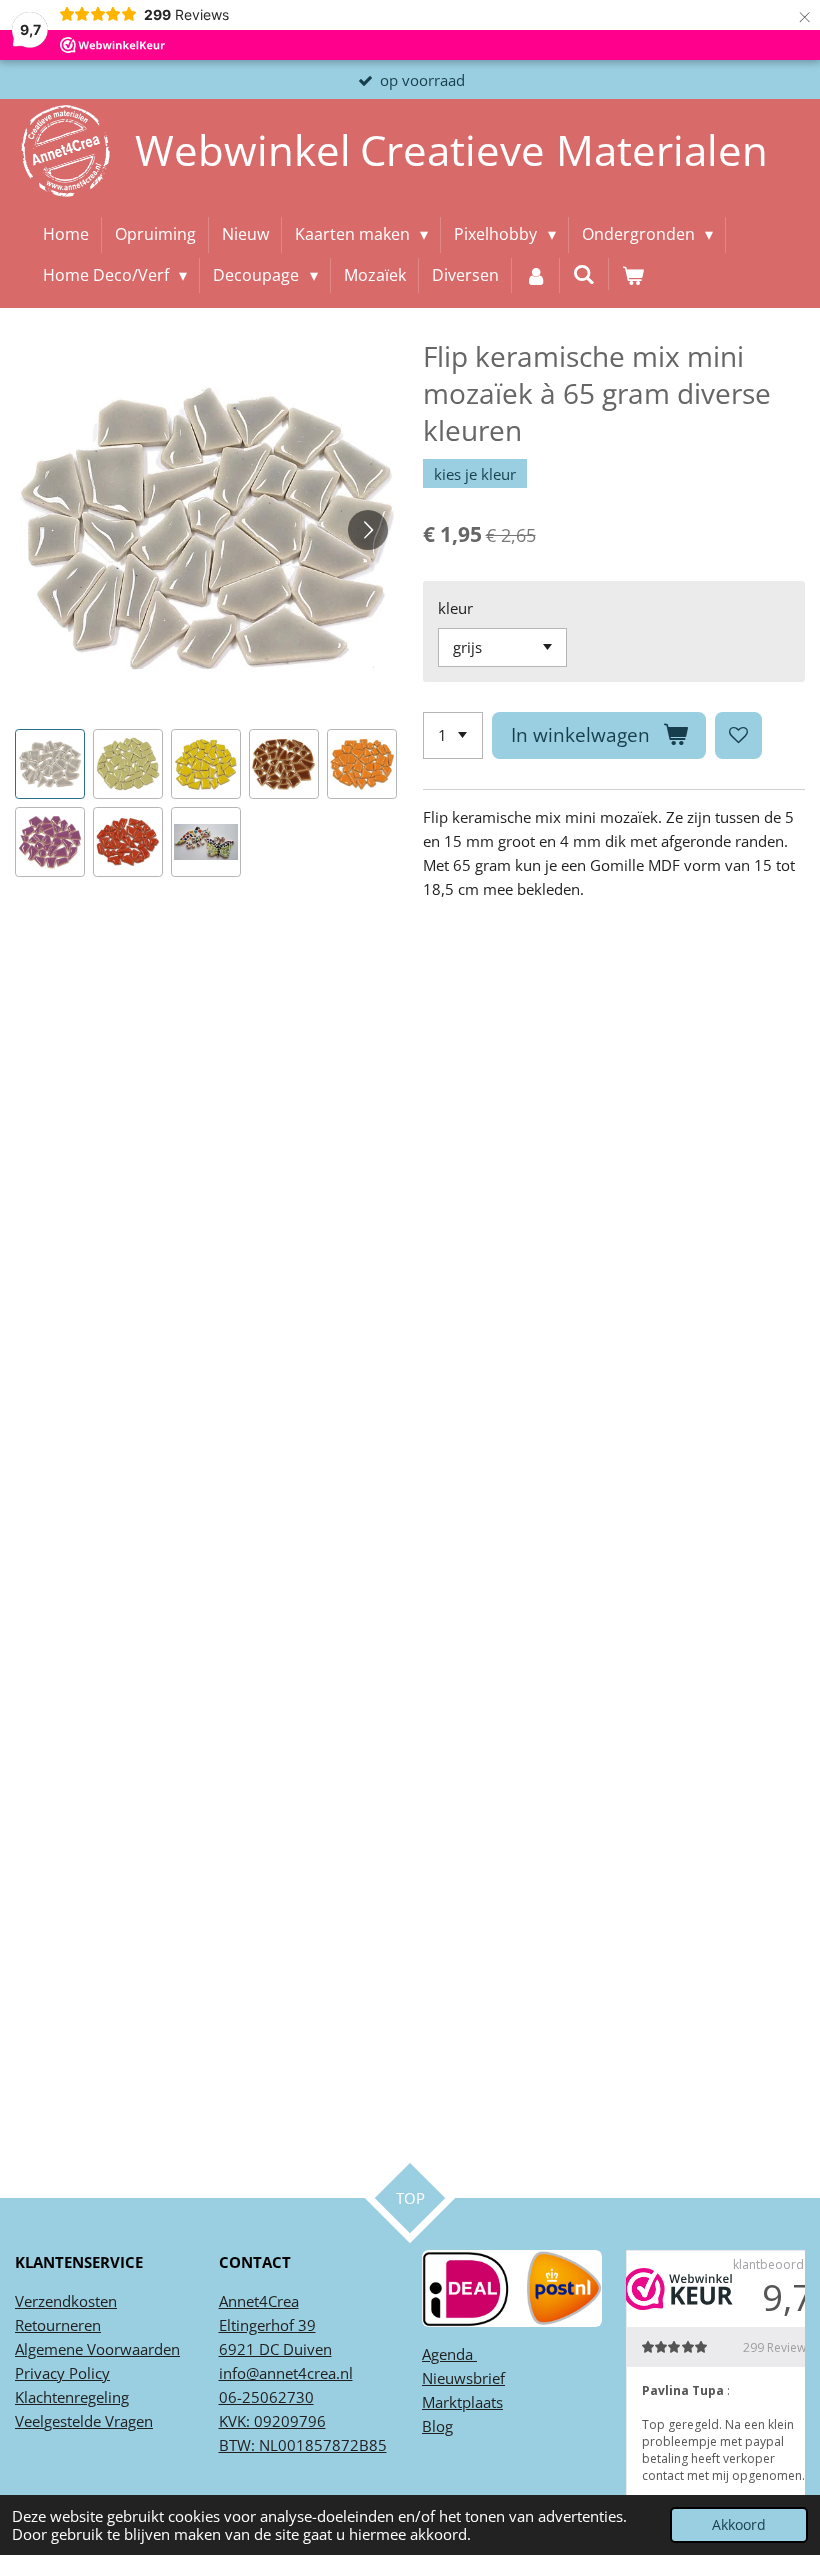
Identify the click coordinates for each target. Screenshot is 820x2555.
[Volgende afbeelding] (368, 530)
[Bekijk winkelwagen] (633, 276)
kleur (455, 608)
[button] (50, 764)
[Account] (536, 276)
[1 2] (453, 735)
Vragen (127, 2421)
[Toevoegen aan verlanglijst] (738, 735)
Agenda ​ (449, 2354)
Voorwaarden (131, 2349)
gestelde (72, 2421)
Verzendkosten (66, 2301)
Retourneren (58, 2325)
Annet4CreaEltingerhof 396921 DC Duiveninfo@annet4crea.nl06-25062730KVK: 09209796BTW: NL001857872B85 (303, 2373)
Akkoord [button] (739, 2525)
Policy (87, 2373)
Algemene (49, 2349)
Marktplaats (462, 2402)
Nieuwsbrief (463, 2378)
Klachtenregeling (72, 2397)
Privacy (40, 2373)
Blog (437, 2426)
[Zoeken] (584, 274)
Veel (29, 2421)
